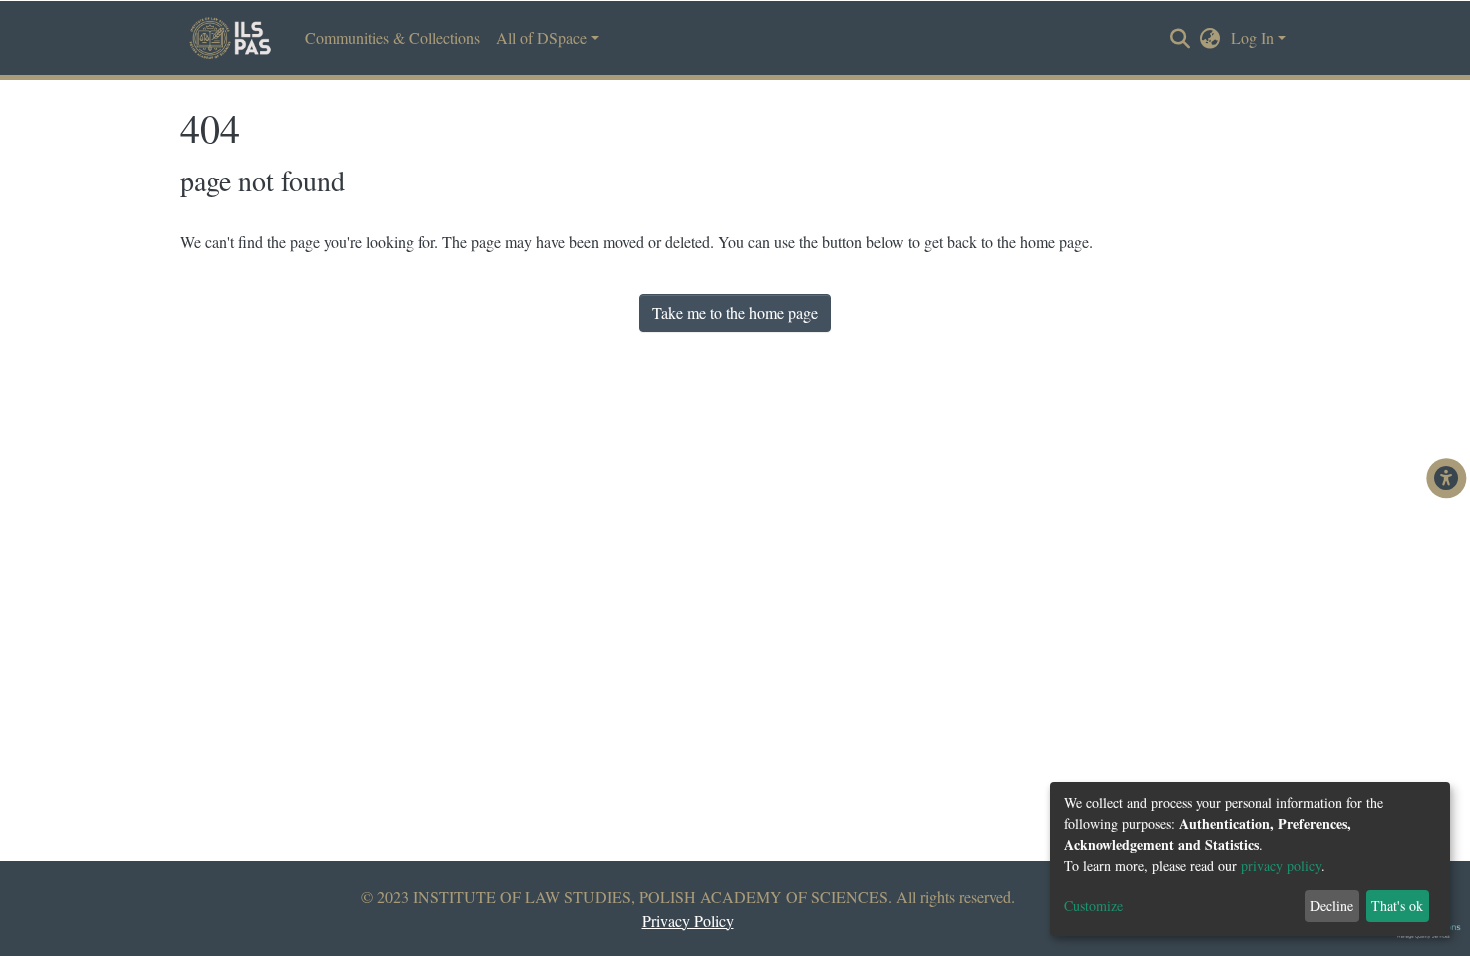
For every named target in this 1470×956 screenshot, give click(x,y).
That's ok (1397, 905)
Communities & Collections (392, 37)
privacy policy (1281, 865)
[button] (1210, 38)
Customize (1093, 905)
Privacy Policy (688, 920)
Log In (1252, 37)
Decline (1331, 905)
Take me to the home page (735, 312)
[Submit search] (1180, 39)
